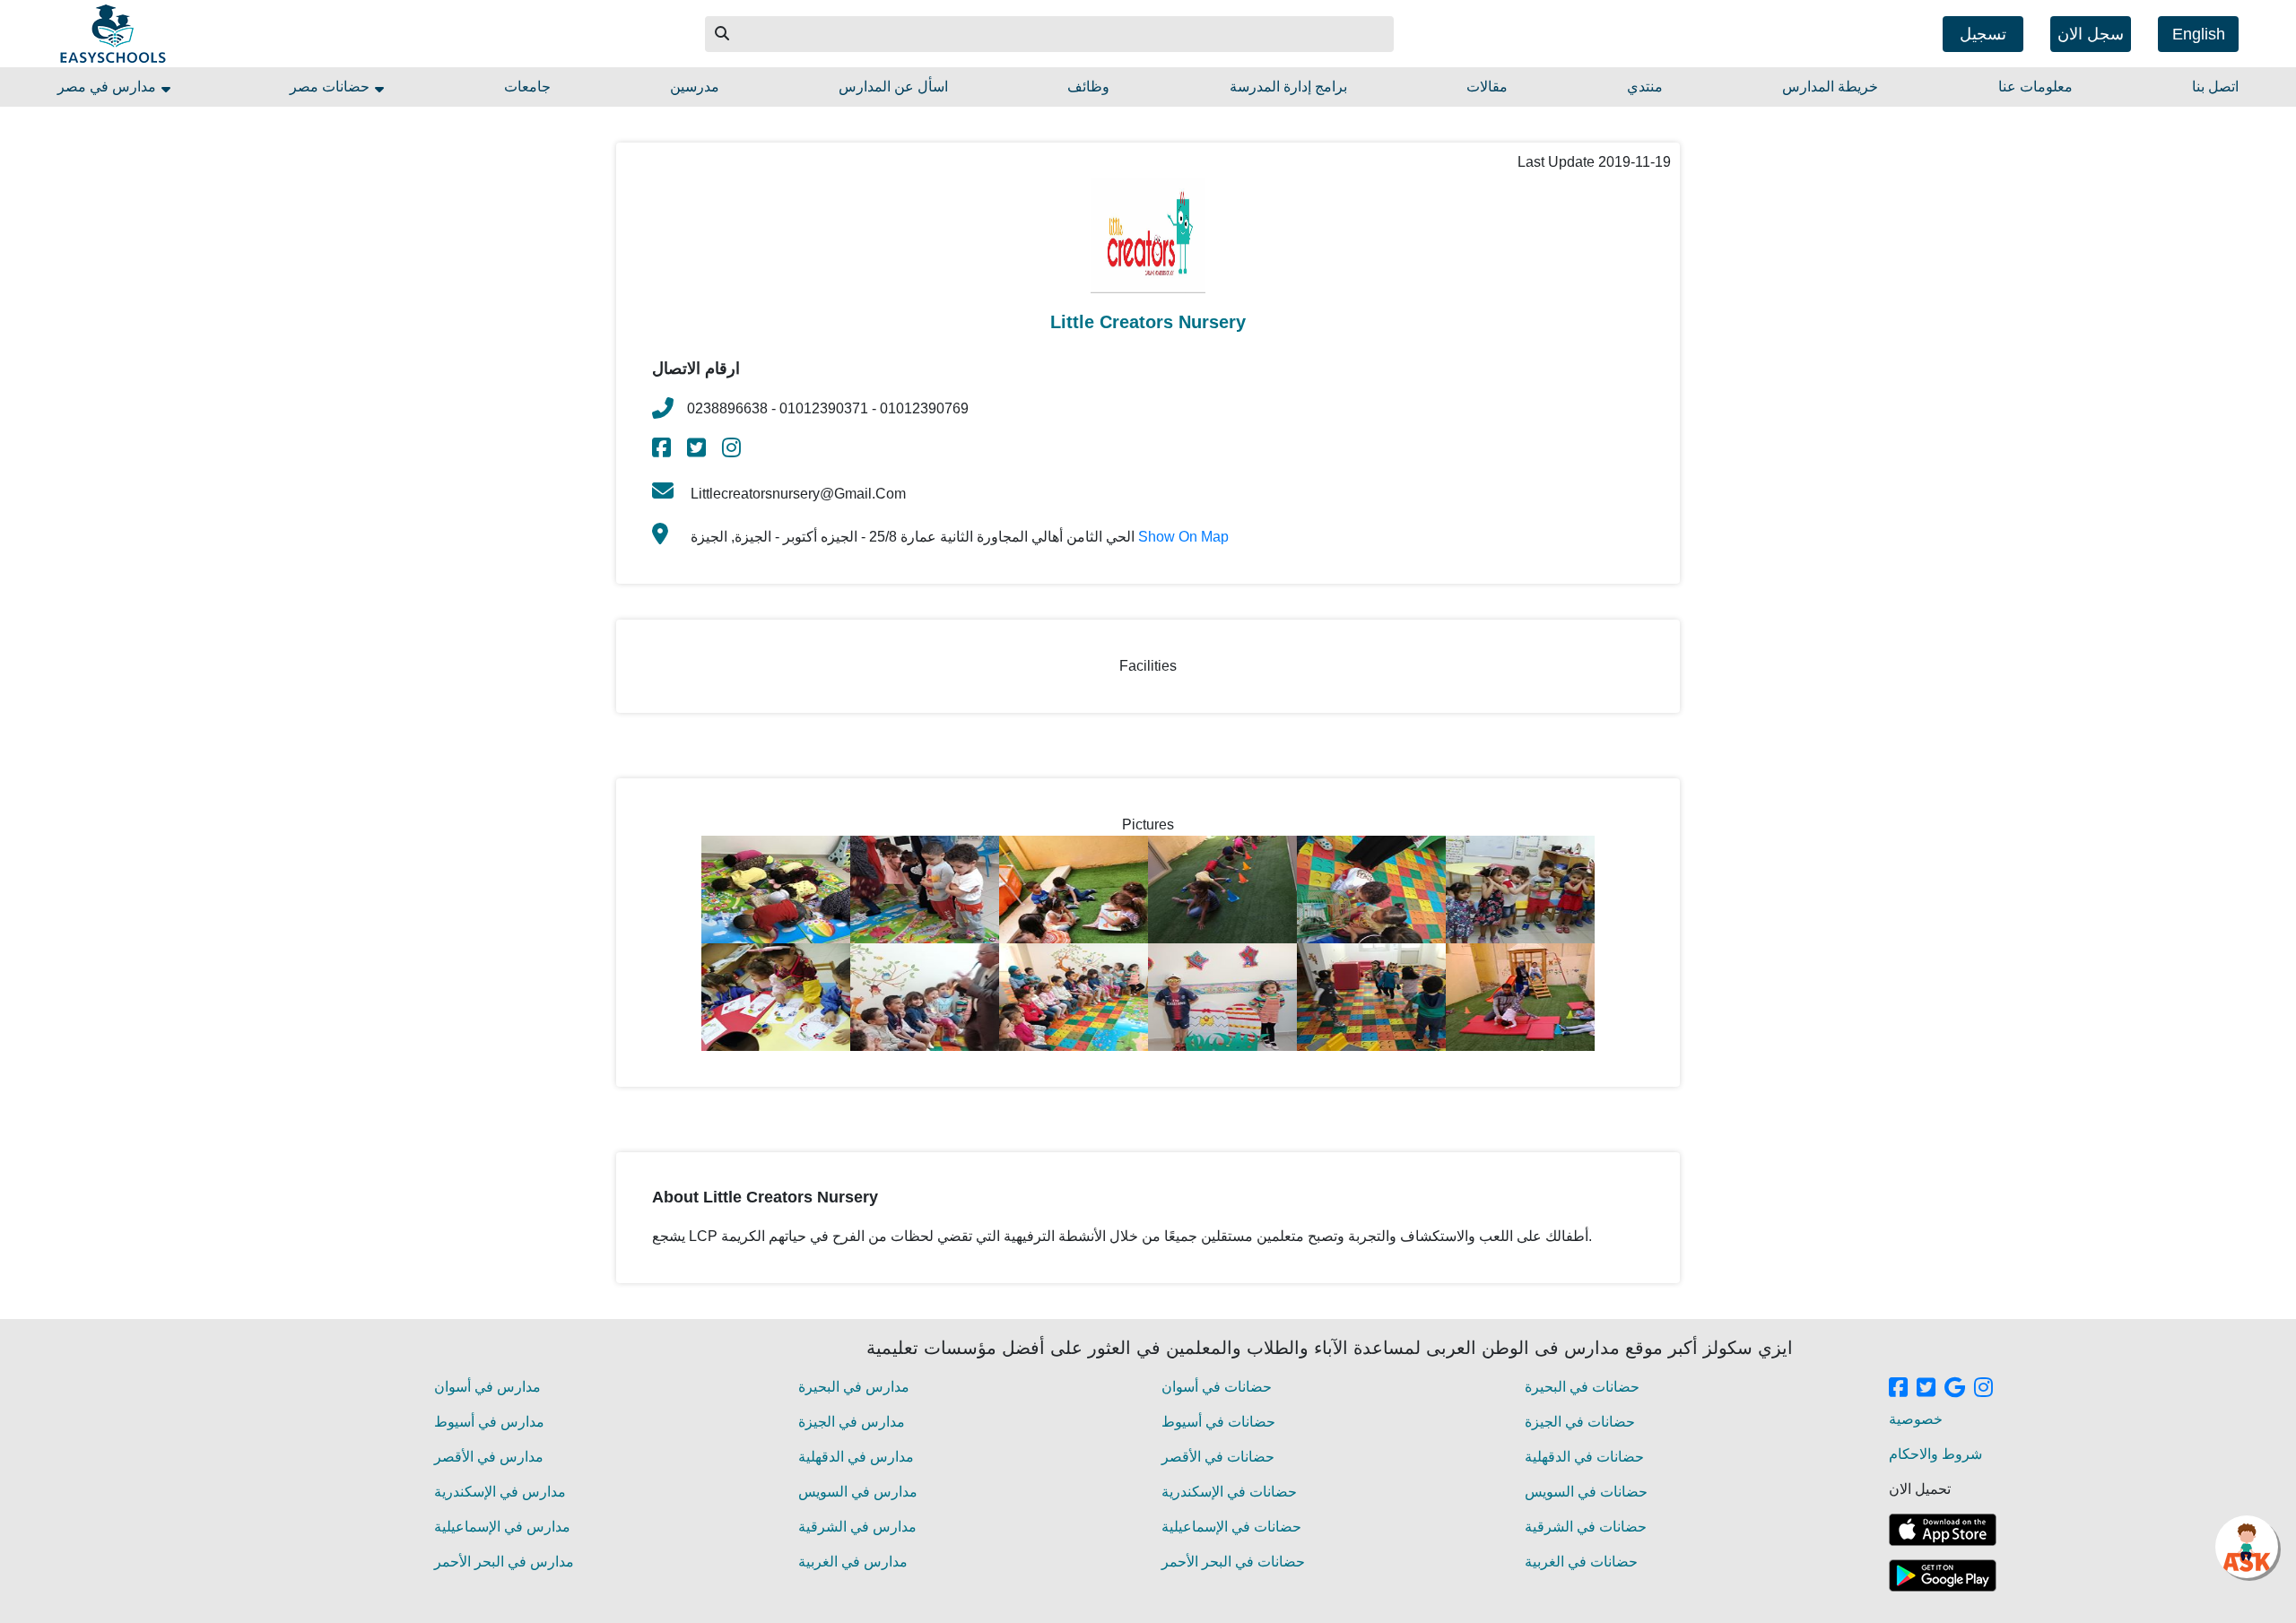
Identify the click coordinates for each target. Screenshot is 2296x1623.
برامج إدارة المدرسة (1288, 87)
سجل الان (2091, 34)
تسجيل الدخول (1983, 39)
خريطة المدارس (1830, 87)
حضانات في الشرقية (1586, 1527)
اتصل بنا (2215, 87)
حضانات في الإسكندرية (1229, 1492)
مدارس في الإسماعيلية (502, 1527)
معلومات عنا (2035, 87)
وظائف (1088, 87)
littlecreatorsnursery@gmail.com (796, 494)
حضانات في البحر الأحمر (1233, 1562)
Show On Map (1183, 537)
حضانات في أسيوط (1218, 1422)
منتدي (1645, 87)
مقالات (1487, 87)
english (2199, 34)
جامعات (527, 87)
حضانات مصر (331, 87)
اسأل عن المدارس (893, 87)
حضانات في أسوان (1217, 1387)
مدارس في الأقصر (489, 1457)
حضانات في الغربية (1581, 1562)
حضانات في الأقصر (1218, 1457)
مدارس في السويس (858, 1492)
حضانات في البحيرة (1582, 1387)
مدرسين (695, 87)
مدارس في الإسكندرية (500, 1492)
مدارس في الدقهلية (856, 1457)
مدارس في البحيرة (854, 1387)
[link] (663, 451)
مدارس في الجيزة (852, 1422)
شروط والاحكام (1935, 1454)
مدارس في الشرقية (857, 1527)
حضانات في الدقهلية (1584, 1457)
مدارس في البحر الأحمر (504, 1562)
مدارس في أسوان (487, 1387)
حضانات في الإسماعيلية (1231, 1527)
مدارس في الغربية (853, 1562)
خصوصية (1916, 1419)
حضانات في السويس (1586, 1492)
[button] (723, 34)
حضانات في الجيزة (1580, 1422)
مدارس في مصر (109, 87)
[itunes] (1943, 1530)
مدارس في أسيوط (489, 1422)
